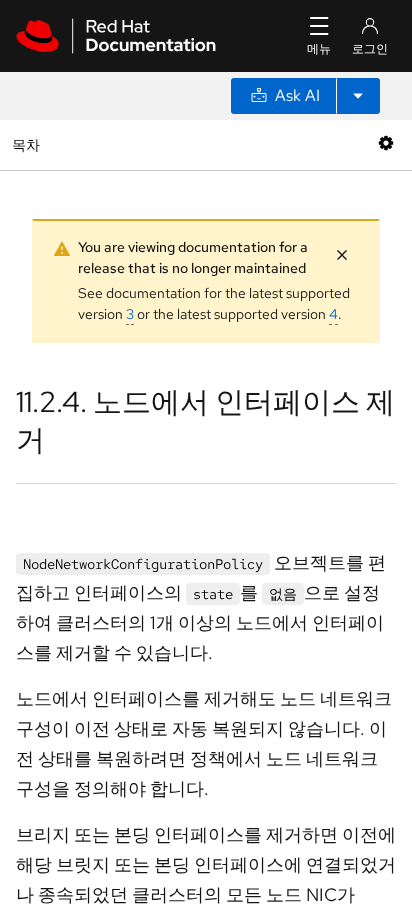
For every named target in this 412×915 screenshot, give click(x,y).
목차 (28, 144)
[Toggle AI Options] (358, 96)
